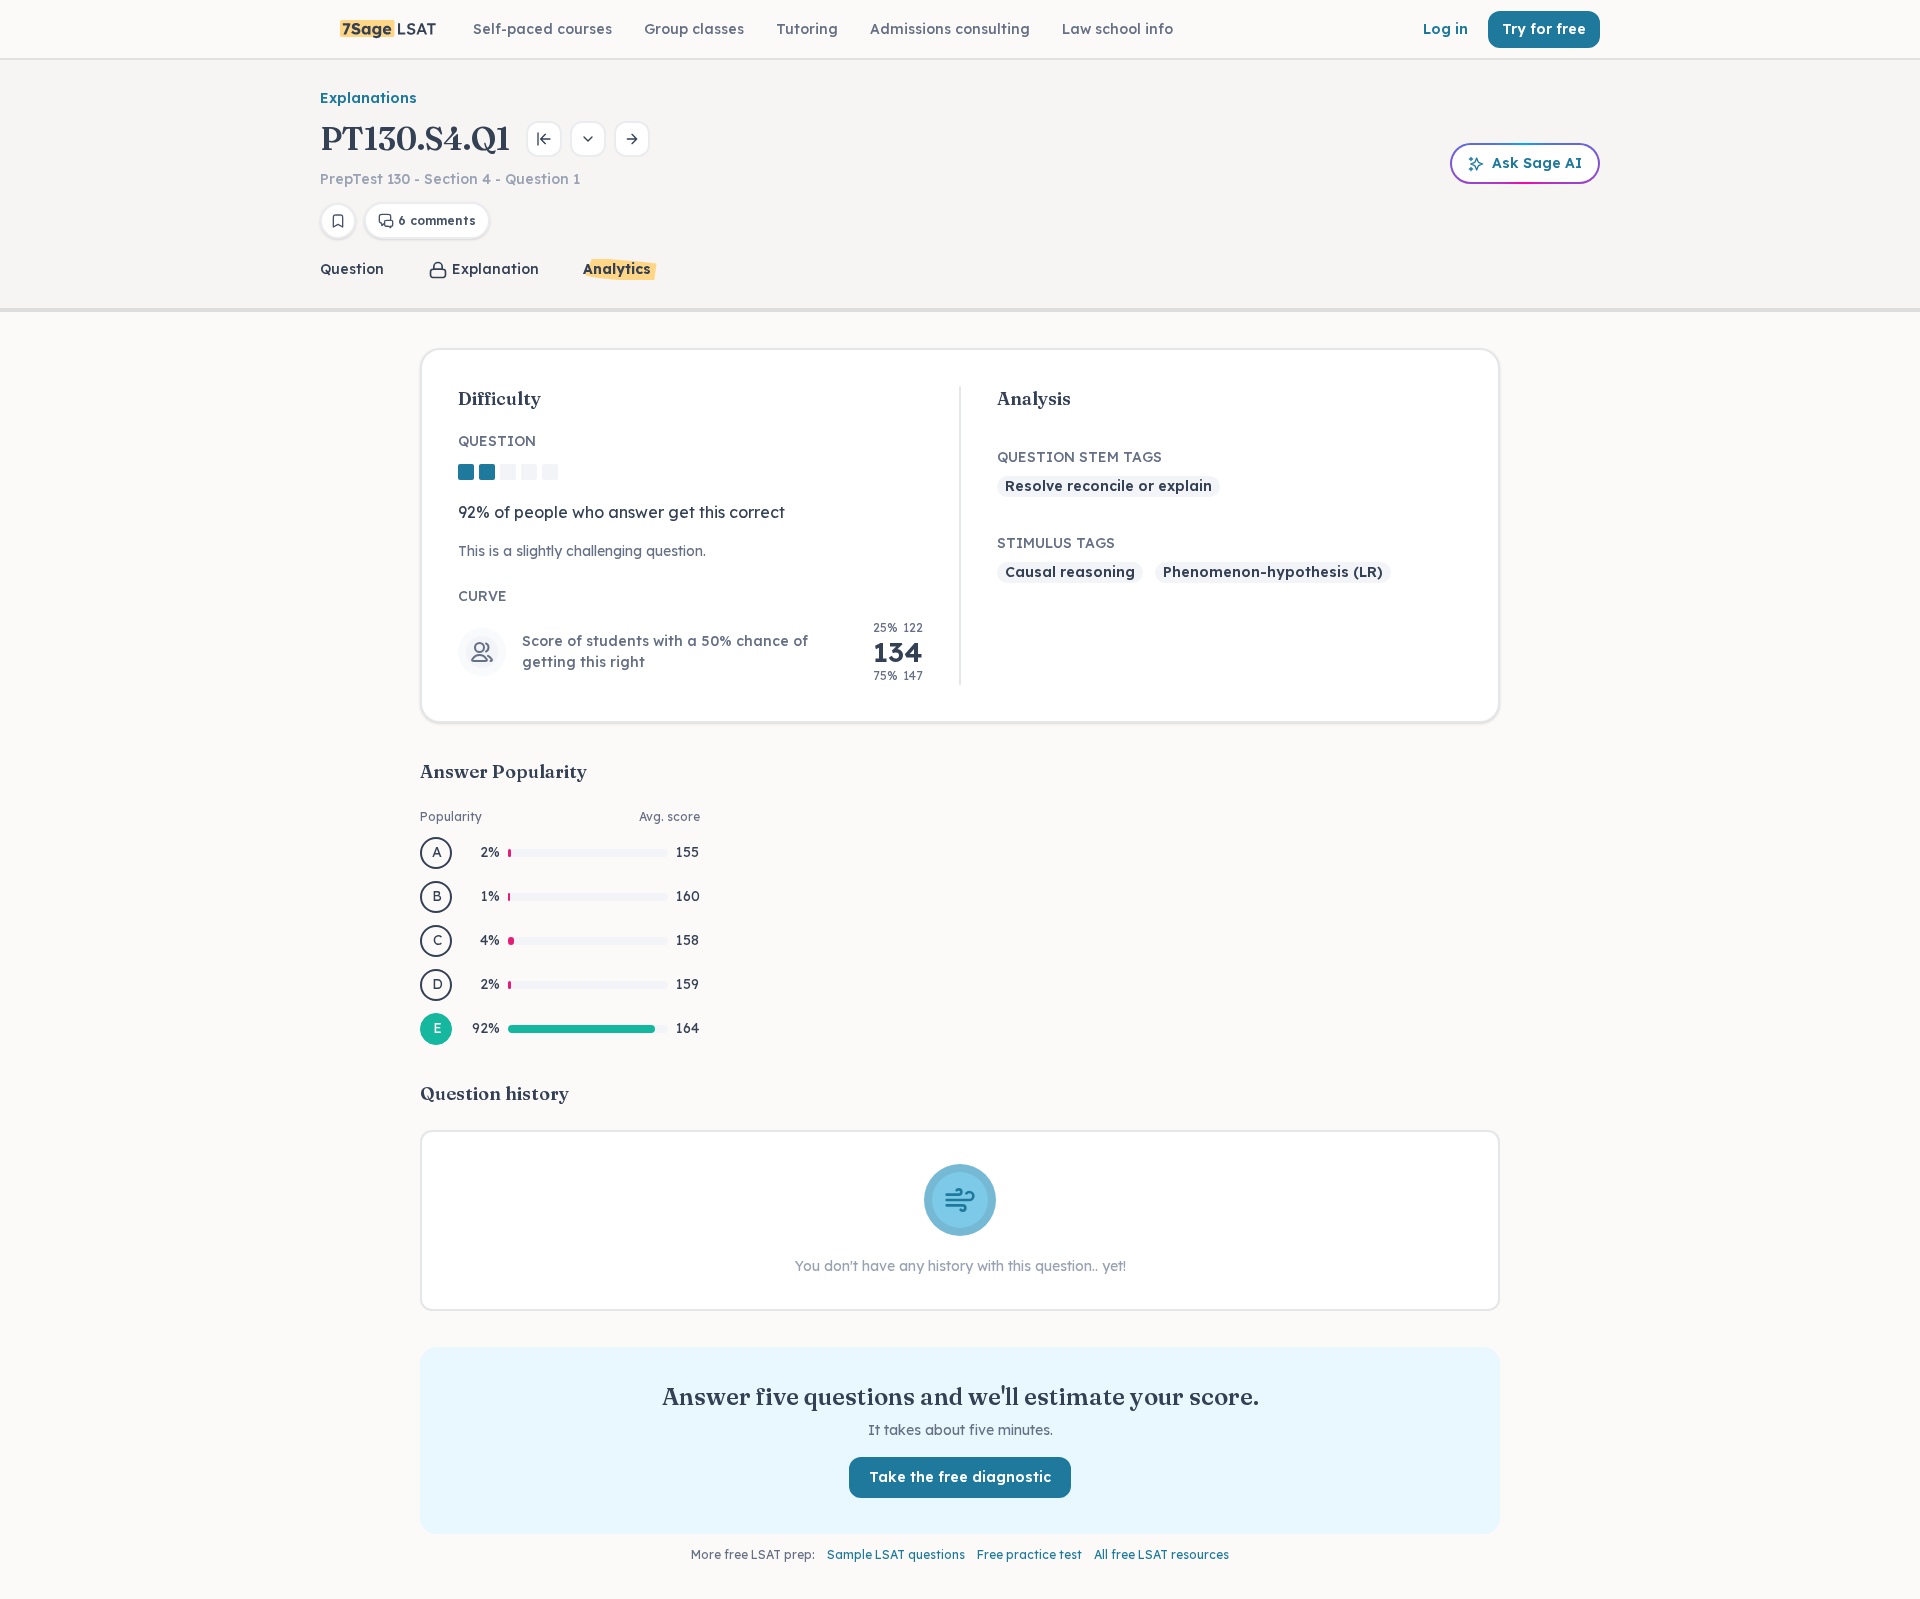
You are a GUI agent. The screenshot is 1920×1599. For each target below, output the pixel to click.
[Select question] (588, 139)
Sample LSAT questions (896, 1554)
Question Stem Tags (1079, 457)
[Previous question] (544, 139)
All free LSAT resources (1161, 1554)
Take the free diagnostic (960, 1477)
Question (352, 269)
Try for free (1544, 29)
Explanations (368, 98)
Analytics (617, 269)
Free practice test (1029, 1554)
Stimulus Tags (1056, 543)
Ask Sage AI (1537, 163)
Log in (1445, 29)
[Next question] (632, 139)
